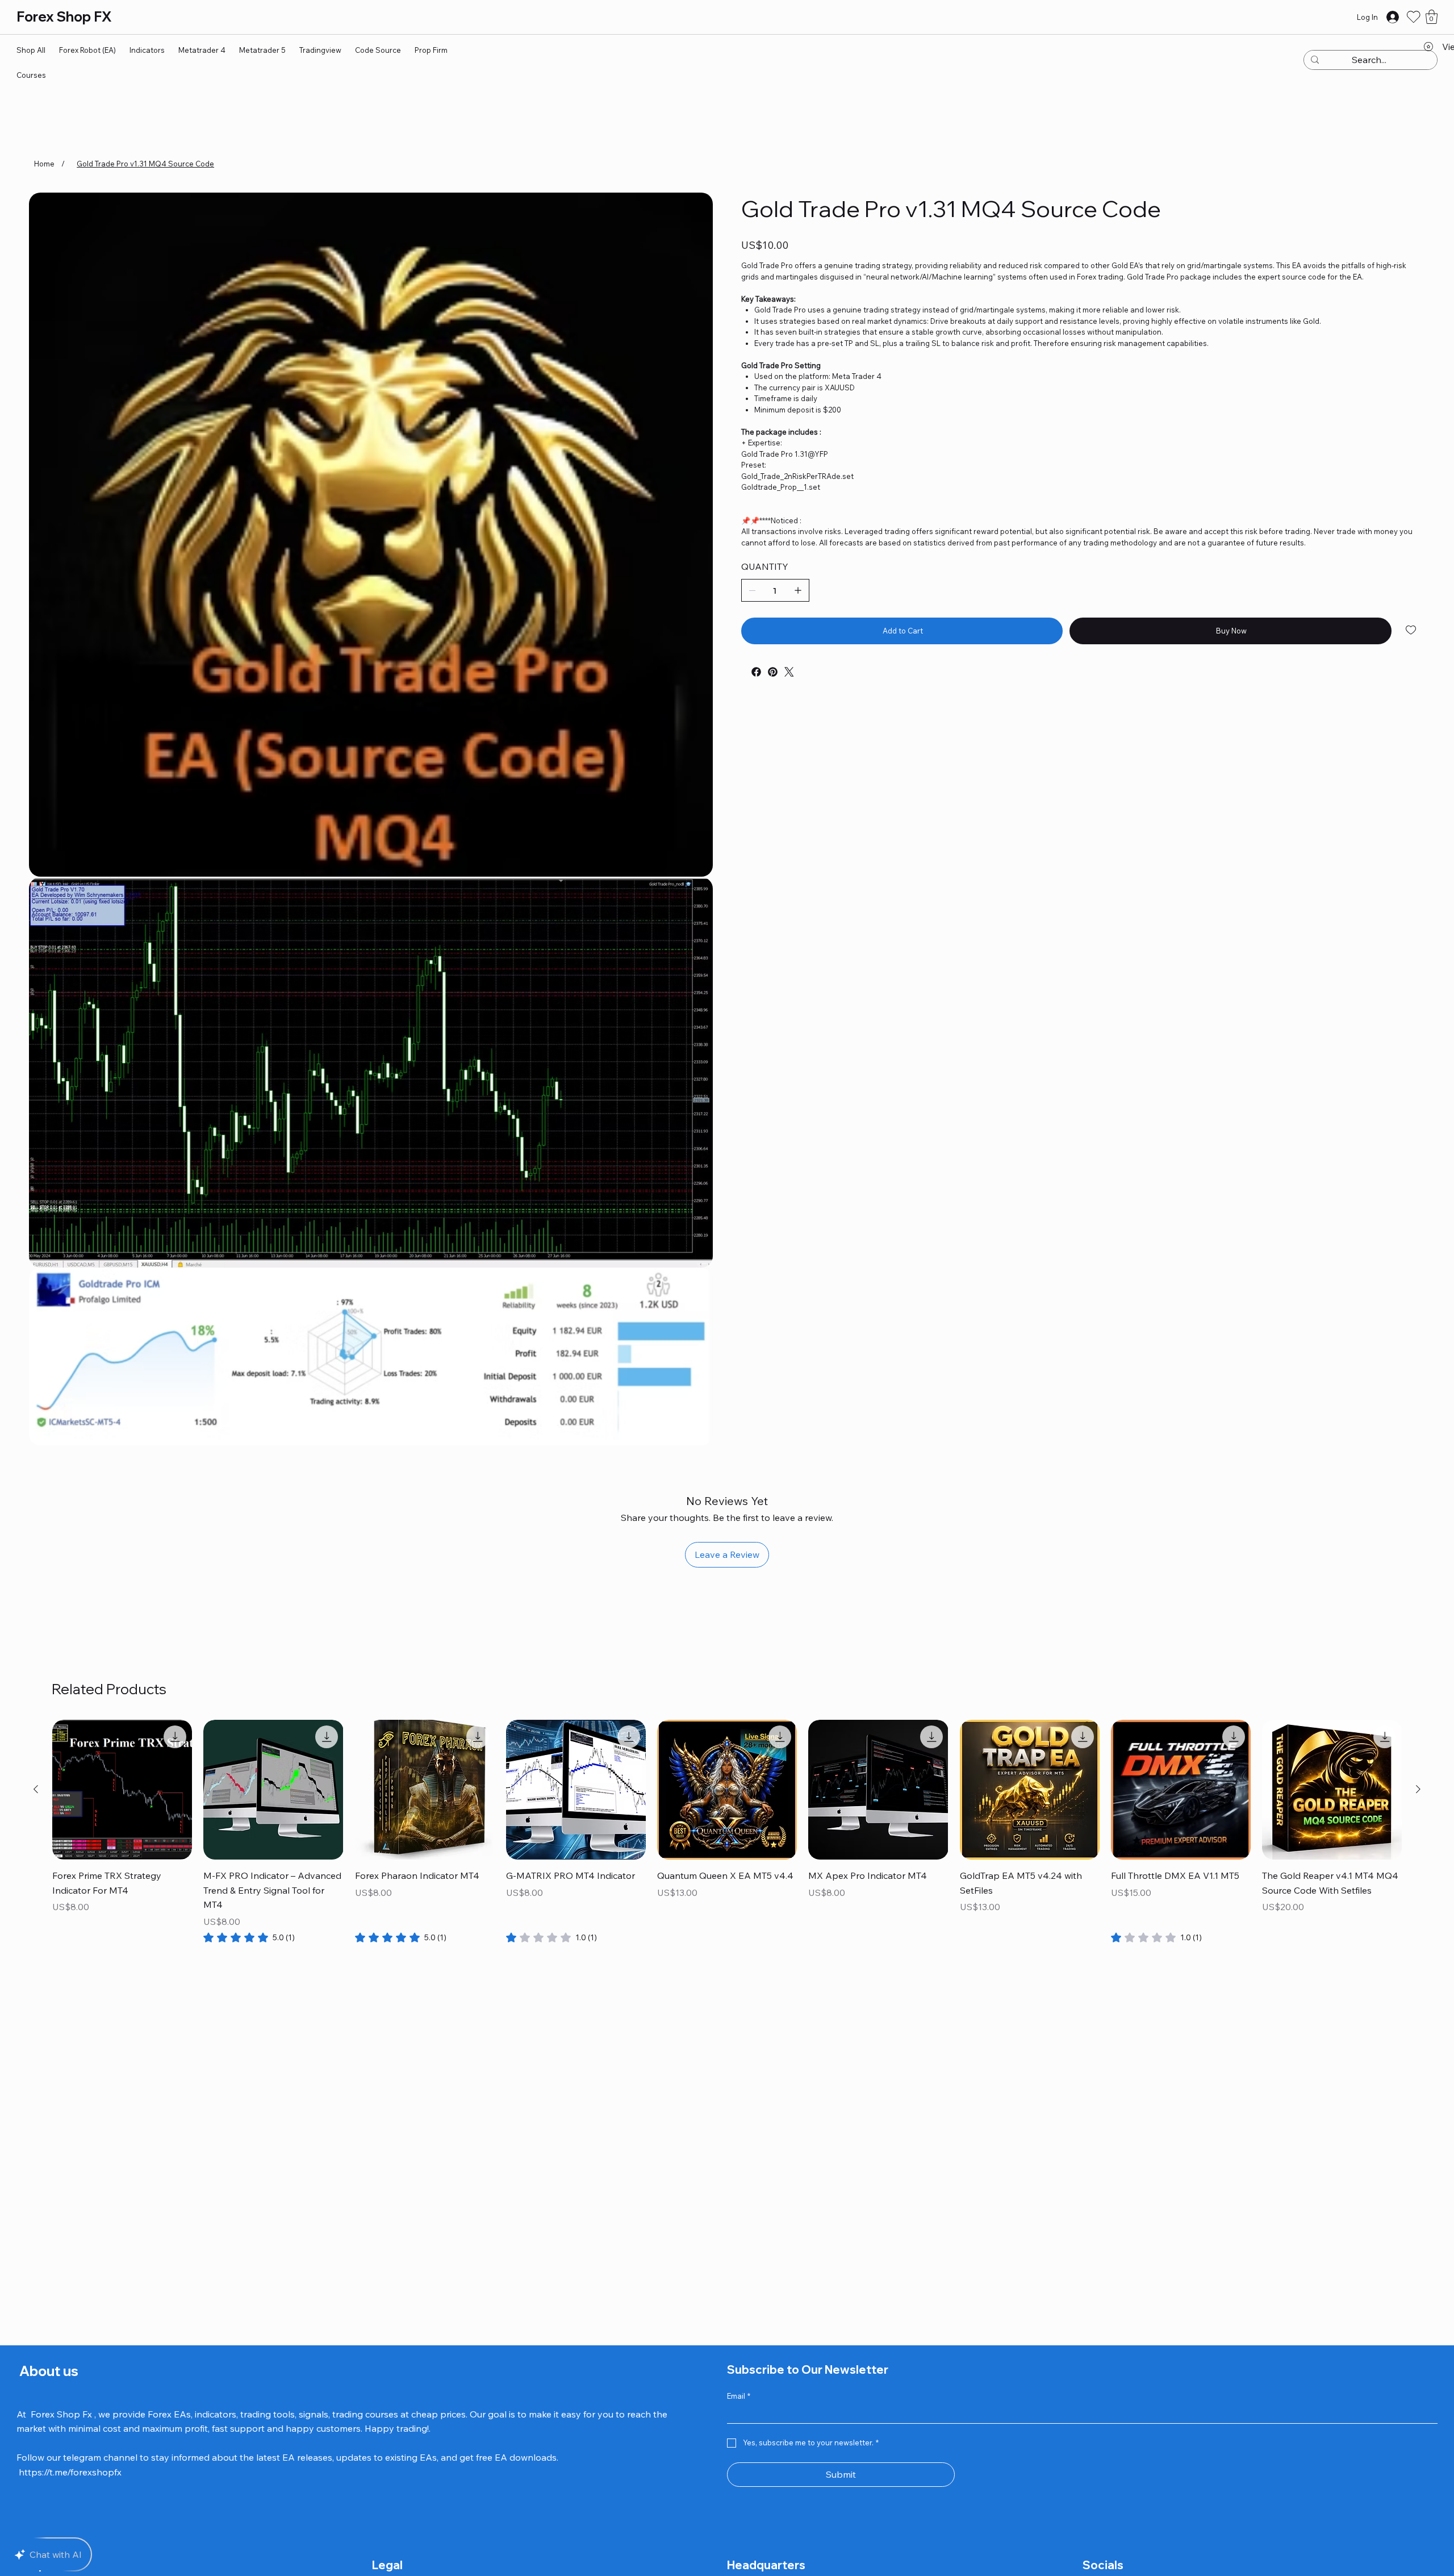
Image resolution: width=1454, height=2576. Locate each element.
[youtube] (744, 668)
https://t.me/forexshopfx (70, 2472)
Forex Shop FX (64, 16)
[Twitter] (789, 672)
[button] (1432, 17)
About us (47, 2371)
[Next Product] (1418, 1789)
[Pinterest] (773, 672)
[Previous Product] (36, 1789)
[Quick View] (122, 1790)
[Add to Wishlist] (1412, 630)
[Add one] (798, 590)
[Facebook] (756, 672)
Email (739, 2396)
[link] (249, 1937)
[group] (727, 1832)
